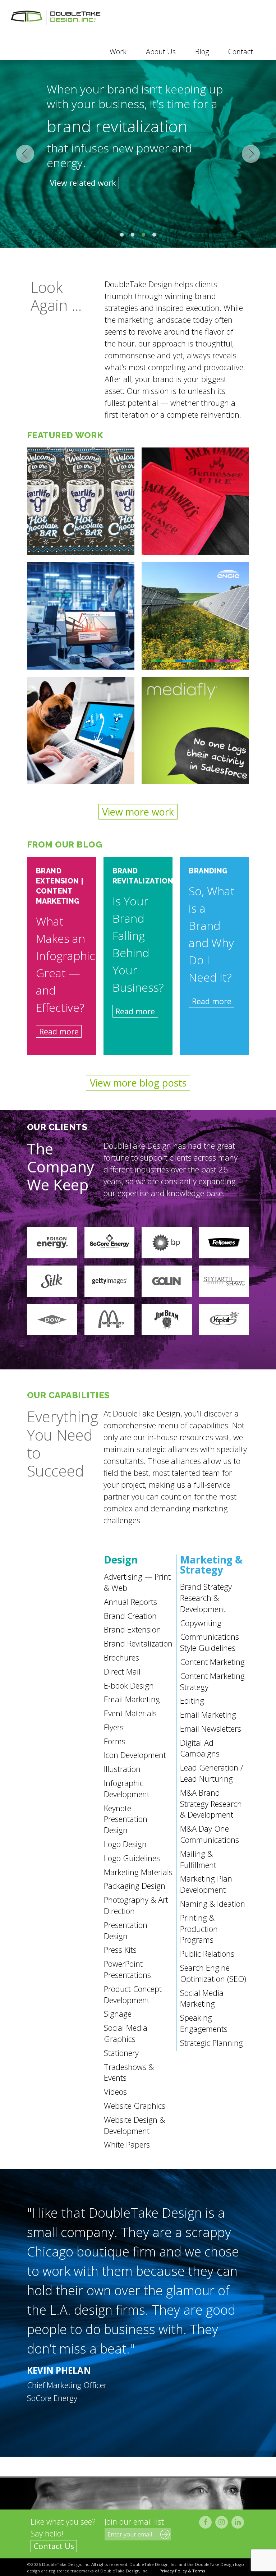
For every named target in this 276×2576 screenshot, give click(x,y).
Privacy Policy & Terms (182, 2571)
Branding (208, 871)
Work (118, 52)
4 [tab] (154, 235)
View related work (83, 183)
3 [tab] (143, 235)
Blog (202, 52)
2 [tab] (133, 235)
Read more (59, 1031)
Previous (25, 154)
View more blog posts (138, 1083)
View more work (138, 812)
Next (251, 154)
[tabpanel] (138, 154)
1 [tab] (122, 235)
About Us (161, 52)
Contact (241, 52)
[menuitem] (118, 52)
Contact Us (54, 2546)
